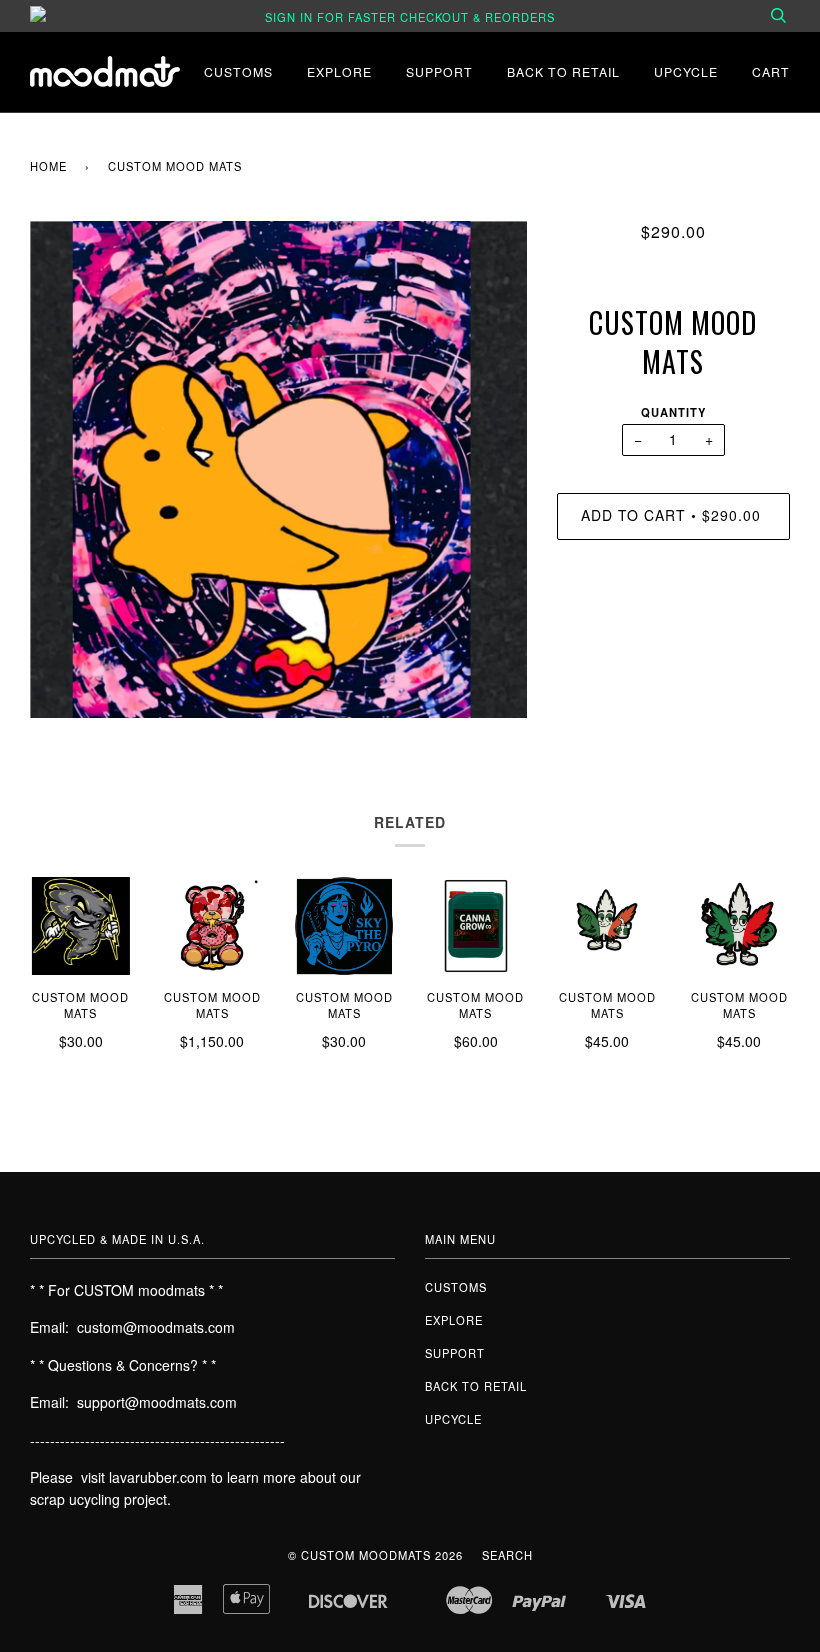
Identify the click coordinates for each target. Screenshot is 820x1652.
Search (507, 1555)
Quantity (673, 412)
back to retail (563, 71)
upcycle (686, 71)
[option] (278, 469)
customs (238, 71)
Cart (771, 71)
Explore (339, 71)
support (439, 71)
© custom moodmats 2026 (375, 1555)
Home (48, 166)
